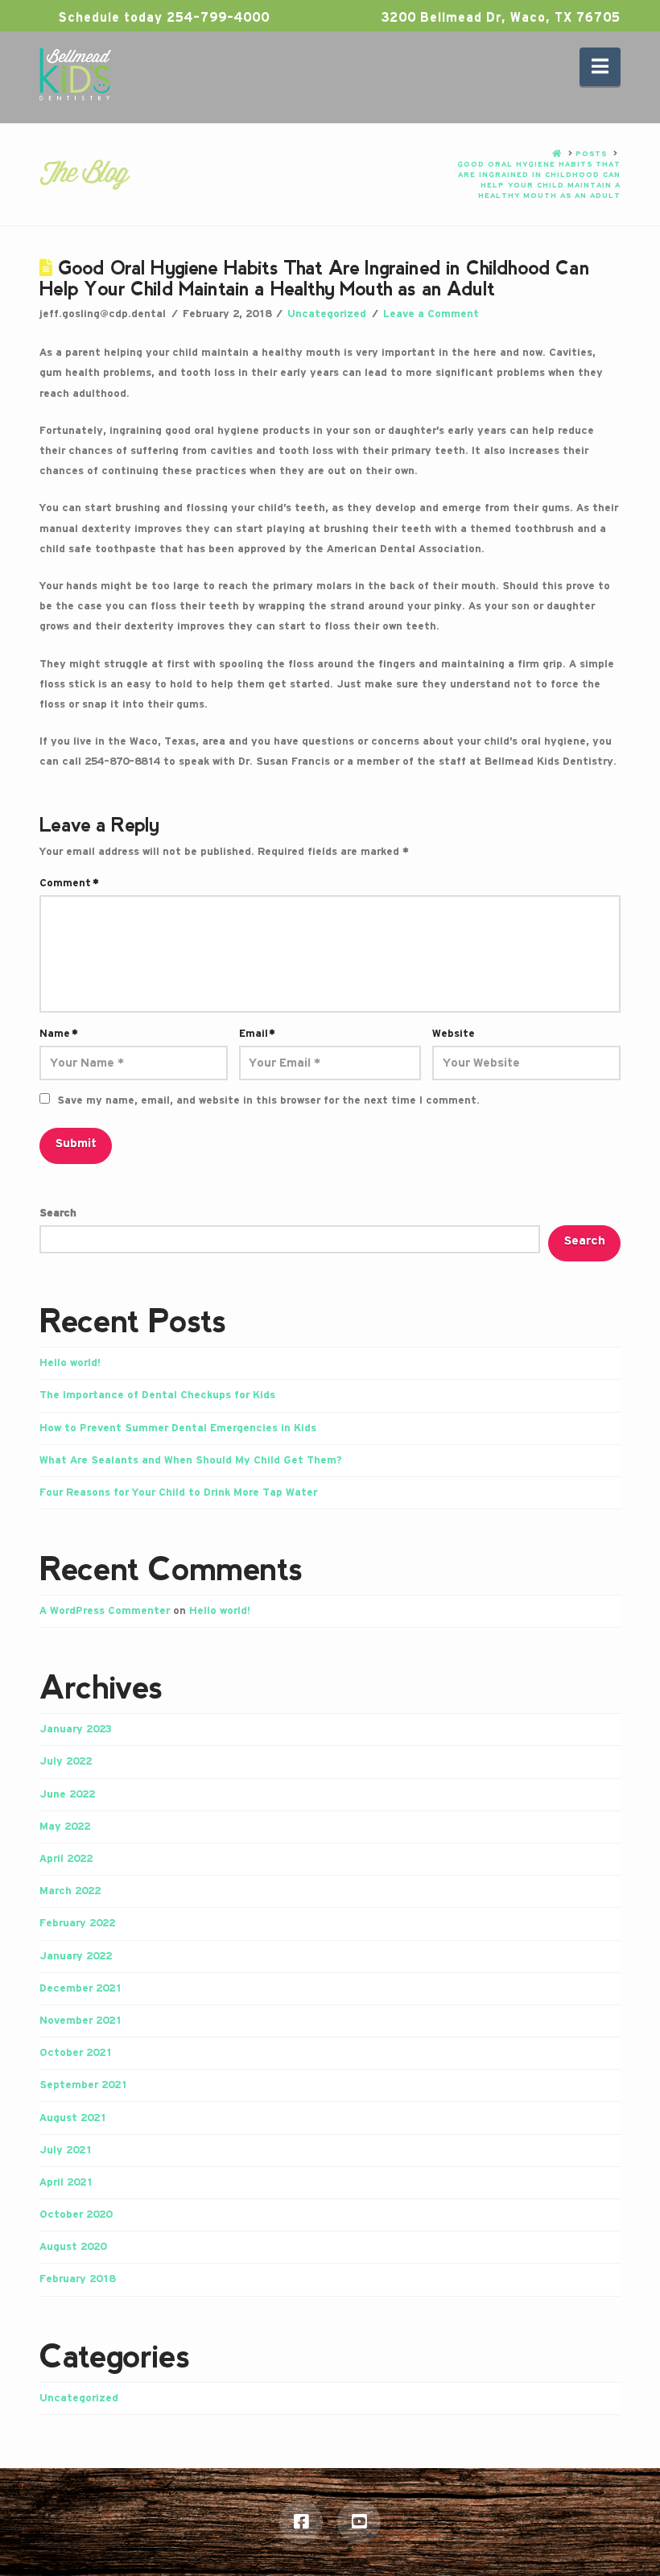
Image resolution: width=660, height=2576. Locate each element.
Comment (69, 883)
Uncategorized (327, 314)
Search (58, 1213)
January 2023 (76, 1729)
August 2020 (73, 2247)
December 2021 (80, 1988)
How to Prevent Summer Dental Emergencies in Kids (178, 1428)
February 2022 (77, 1923)
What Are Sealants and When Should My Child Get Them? (191, 1460)
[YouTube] (359, 2522)
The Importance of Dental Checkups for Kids (157, 1395)
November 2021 (80, 2021)
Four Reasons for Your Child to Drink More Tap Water (178, 1492)
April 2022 (66, 1859)
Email (258, 1034)
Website (454, 1034)
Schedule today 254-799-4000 (162, 18)
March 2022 (70, 1891)
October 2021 (76, 2053)
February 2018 (77, 2279)
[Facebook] (301, 2522)
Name (59, 1034)
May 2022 (65, 1827)
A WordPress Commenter (105, 1611)
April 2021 (66, 2182)
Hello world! (70, 1363)
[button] (600, 67)
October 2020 (76, 2215)
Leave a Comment (431, 314)
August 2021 (73, 2118)
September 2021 (83, 2085)
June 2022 (67, 1794)
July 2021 (66, 2150)
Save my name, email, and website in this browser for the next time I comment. (268, 1100)
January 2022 (76, 1956)
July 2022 (66, 1761)
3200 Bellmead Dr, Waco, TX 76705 (499, 18)
